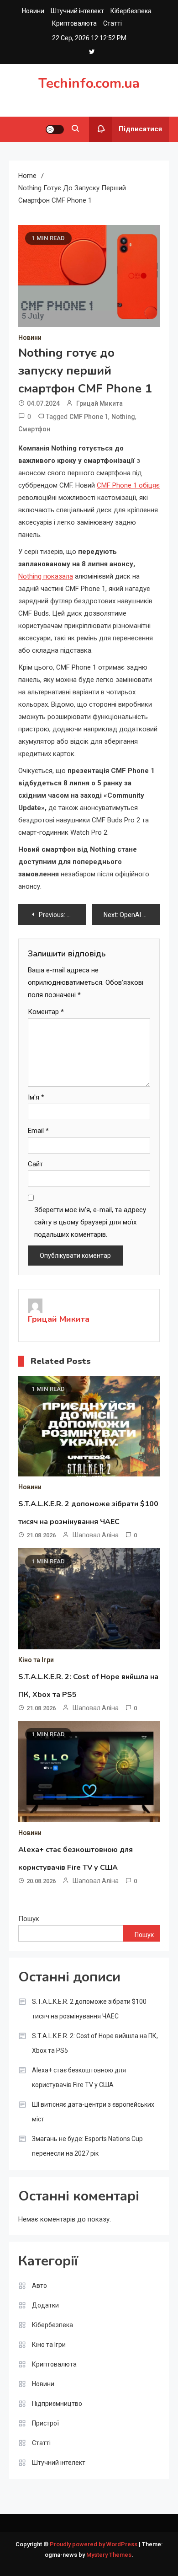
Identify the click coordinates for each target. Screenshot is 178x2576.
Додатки (45, 2305)
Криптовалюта (74, 23)
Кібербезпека (131, 11)
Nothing (123, 417)
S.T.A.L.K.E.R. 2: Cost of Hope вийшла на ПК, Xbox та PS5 (95, 2043)
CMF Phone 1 (89, 417)
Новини (33, 11)
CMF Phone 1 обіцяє (128, 485)
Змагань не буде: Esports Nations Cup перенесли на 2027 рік (87, 2146)
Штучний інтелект (77, 11)
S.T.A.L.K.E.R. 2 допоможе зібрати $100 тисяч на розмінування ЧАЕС (89, 2009)
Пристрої (45, 2423)
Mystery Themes (109, 2555)
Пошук (29, 1919)
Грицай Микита (99, 403)
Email (38, 1131)
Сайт (35, 1164)
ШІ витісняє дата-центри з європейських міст (93, 2112)
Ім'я (36, 1097)
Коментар (46, 1012)
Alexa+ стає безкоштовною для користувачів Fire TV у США (79, 2077)
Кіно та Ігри (36, 1660)
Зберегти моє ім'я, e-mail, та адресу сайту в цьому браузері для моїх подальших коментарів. (90, 1222)
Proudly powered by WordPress (94, 2544)
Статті (113, 23)
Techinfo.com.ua (89, 83)
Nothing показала (46, 576)
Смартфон (34, 429)
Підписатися (140, 129)
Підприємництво (57, 2404)
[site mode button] (55, 129)
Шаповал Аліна (96, 1535)
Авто (39, 2286)
